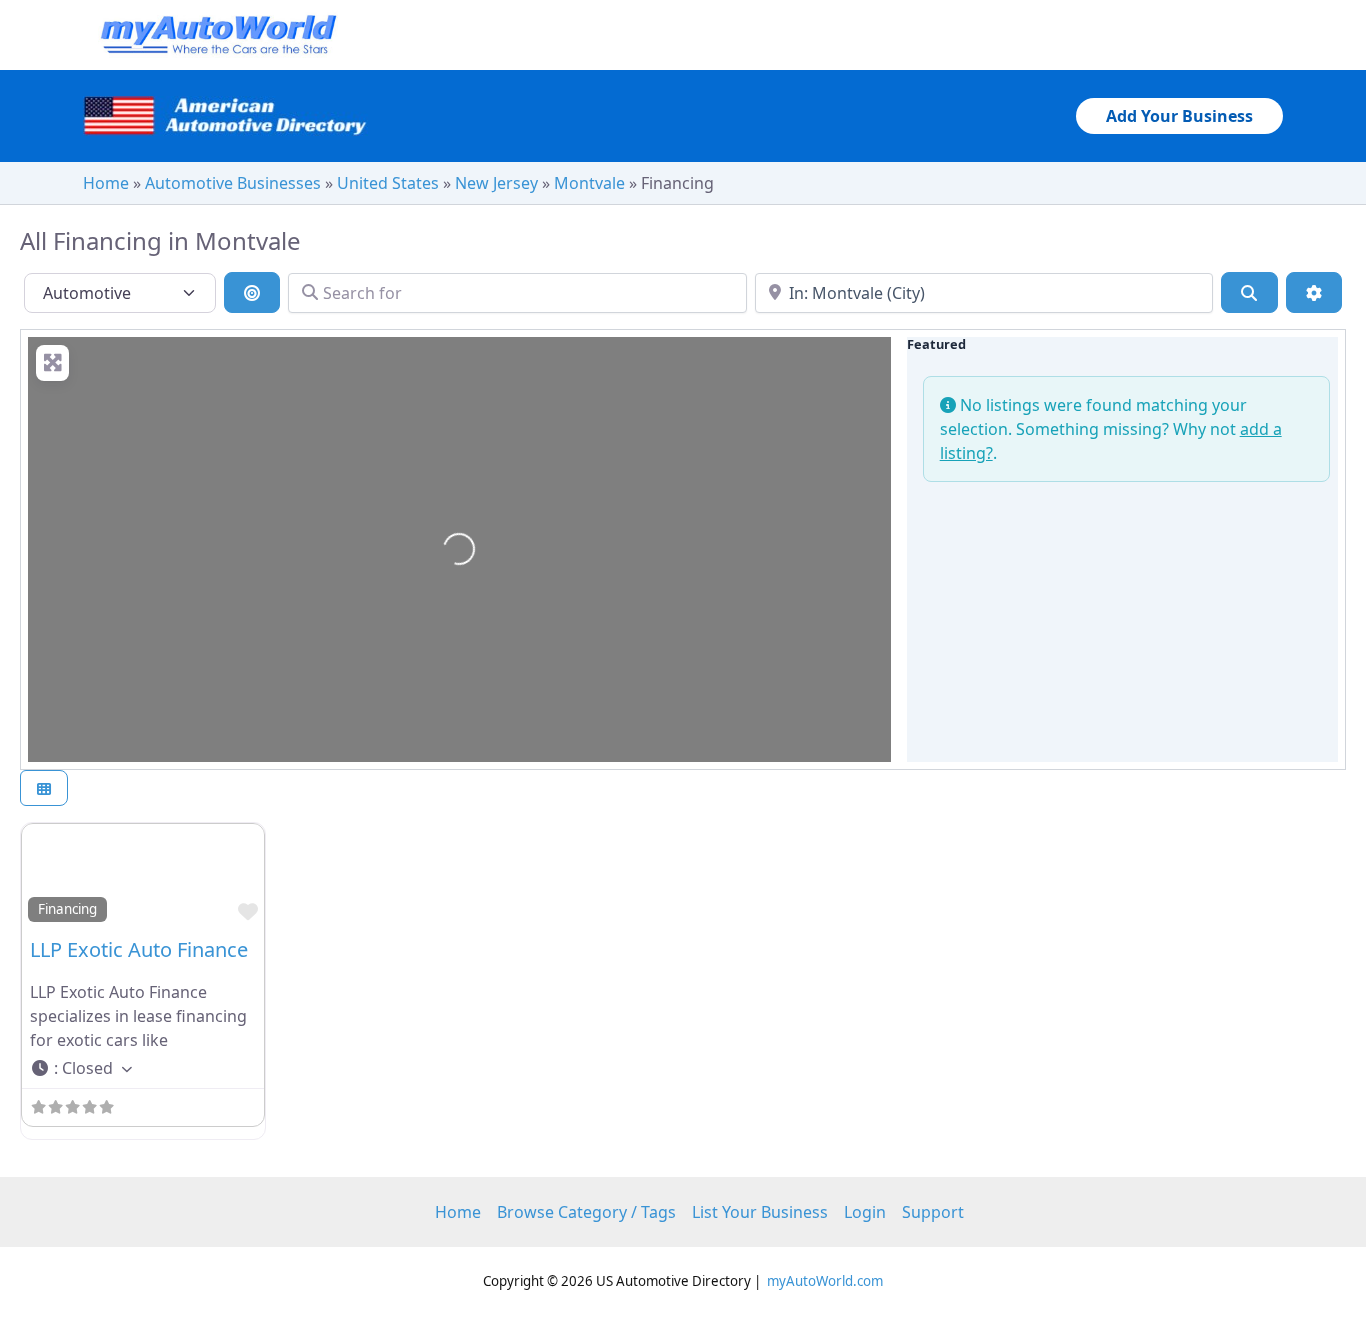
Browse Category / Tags (586, 1212)
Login (865, 1212)
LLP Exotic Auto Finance (139, 949)
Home (106, 183)
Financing (67, 909)
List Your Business (760, 1212)
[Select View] (44, 788)
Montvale (589, 183)
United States (388, 183)
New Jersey (496, 183)
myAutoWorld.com (825, 1281)
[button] (1179, 116)
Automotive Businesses (233, 183)
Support (933, 1212)
